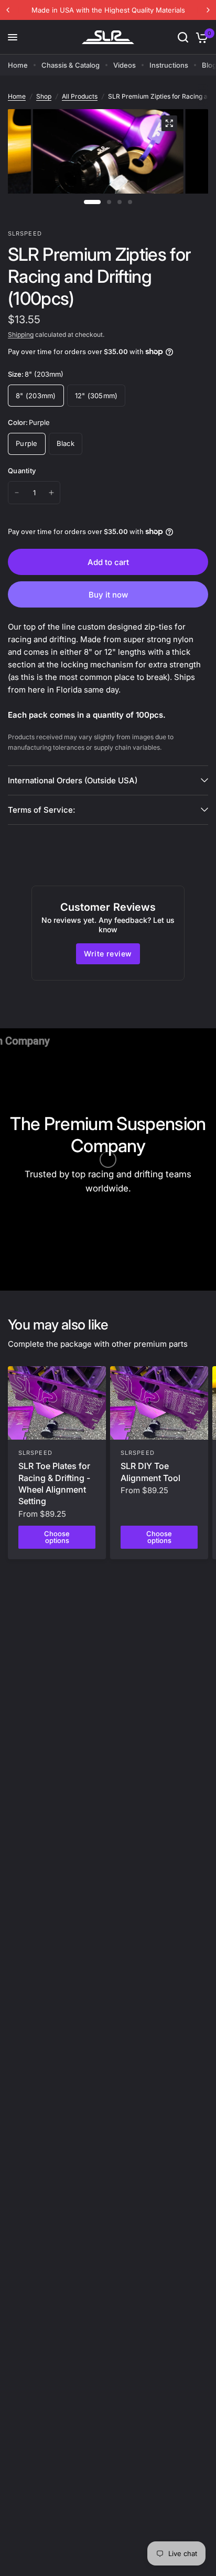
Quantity (22, 471)
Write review (108, 954)
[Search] (183, 37)
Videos (125, 65)
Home (18, 65)
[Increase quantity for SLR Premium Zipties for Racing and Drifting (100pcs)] (51, 493)
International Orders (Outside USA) (73, 780)
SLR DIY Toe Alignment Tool (150, 1472)
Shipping (21, 334)
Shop (44, 96)
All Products (80, 96)
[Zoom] (169, 123)
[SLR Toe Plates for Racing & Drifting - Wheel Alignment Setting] (57, 1403)
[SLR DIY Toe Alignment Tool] (159, 1403)
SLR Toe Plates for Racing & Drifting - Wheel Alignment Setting (54, 1483)
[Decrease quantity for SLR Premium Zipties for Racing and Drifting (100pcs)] (17, 493)
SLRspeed (35, 1453)
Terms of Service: (41, 810)
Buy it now (108, 595)
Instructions (169, 65)
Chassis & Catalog (71, 65)
